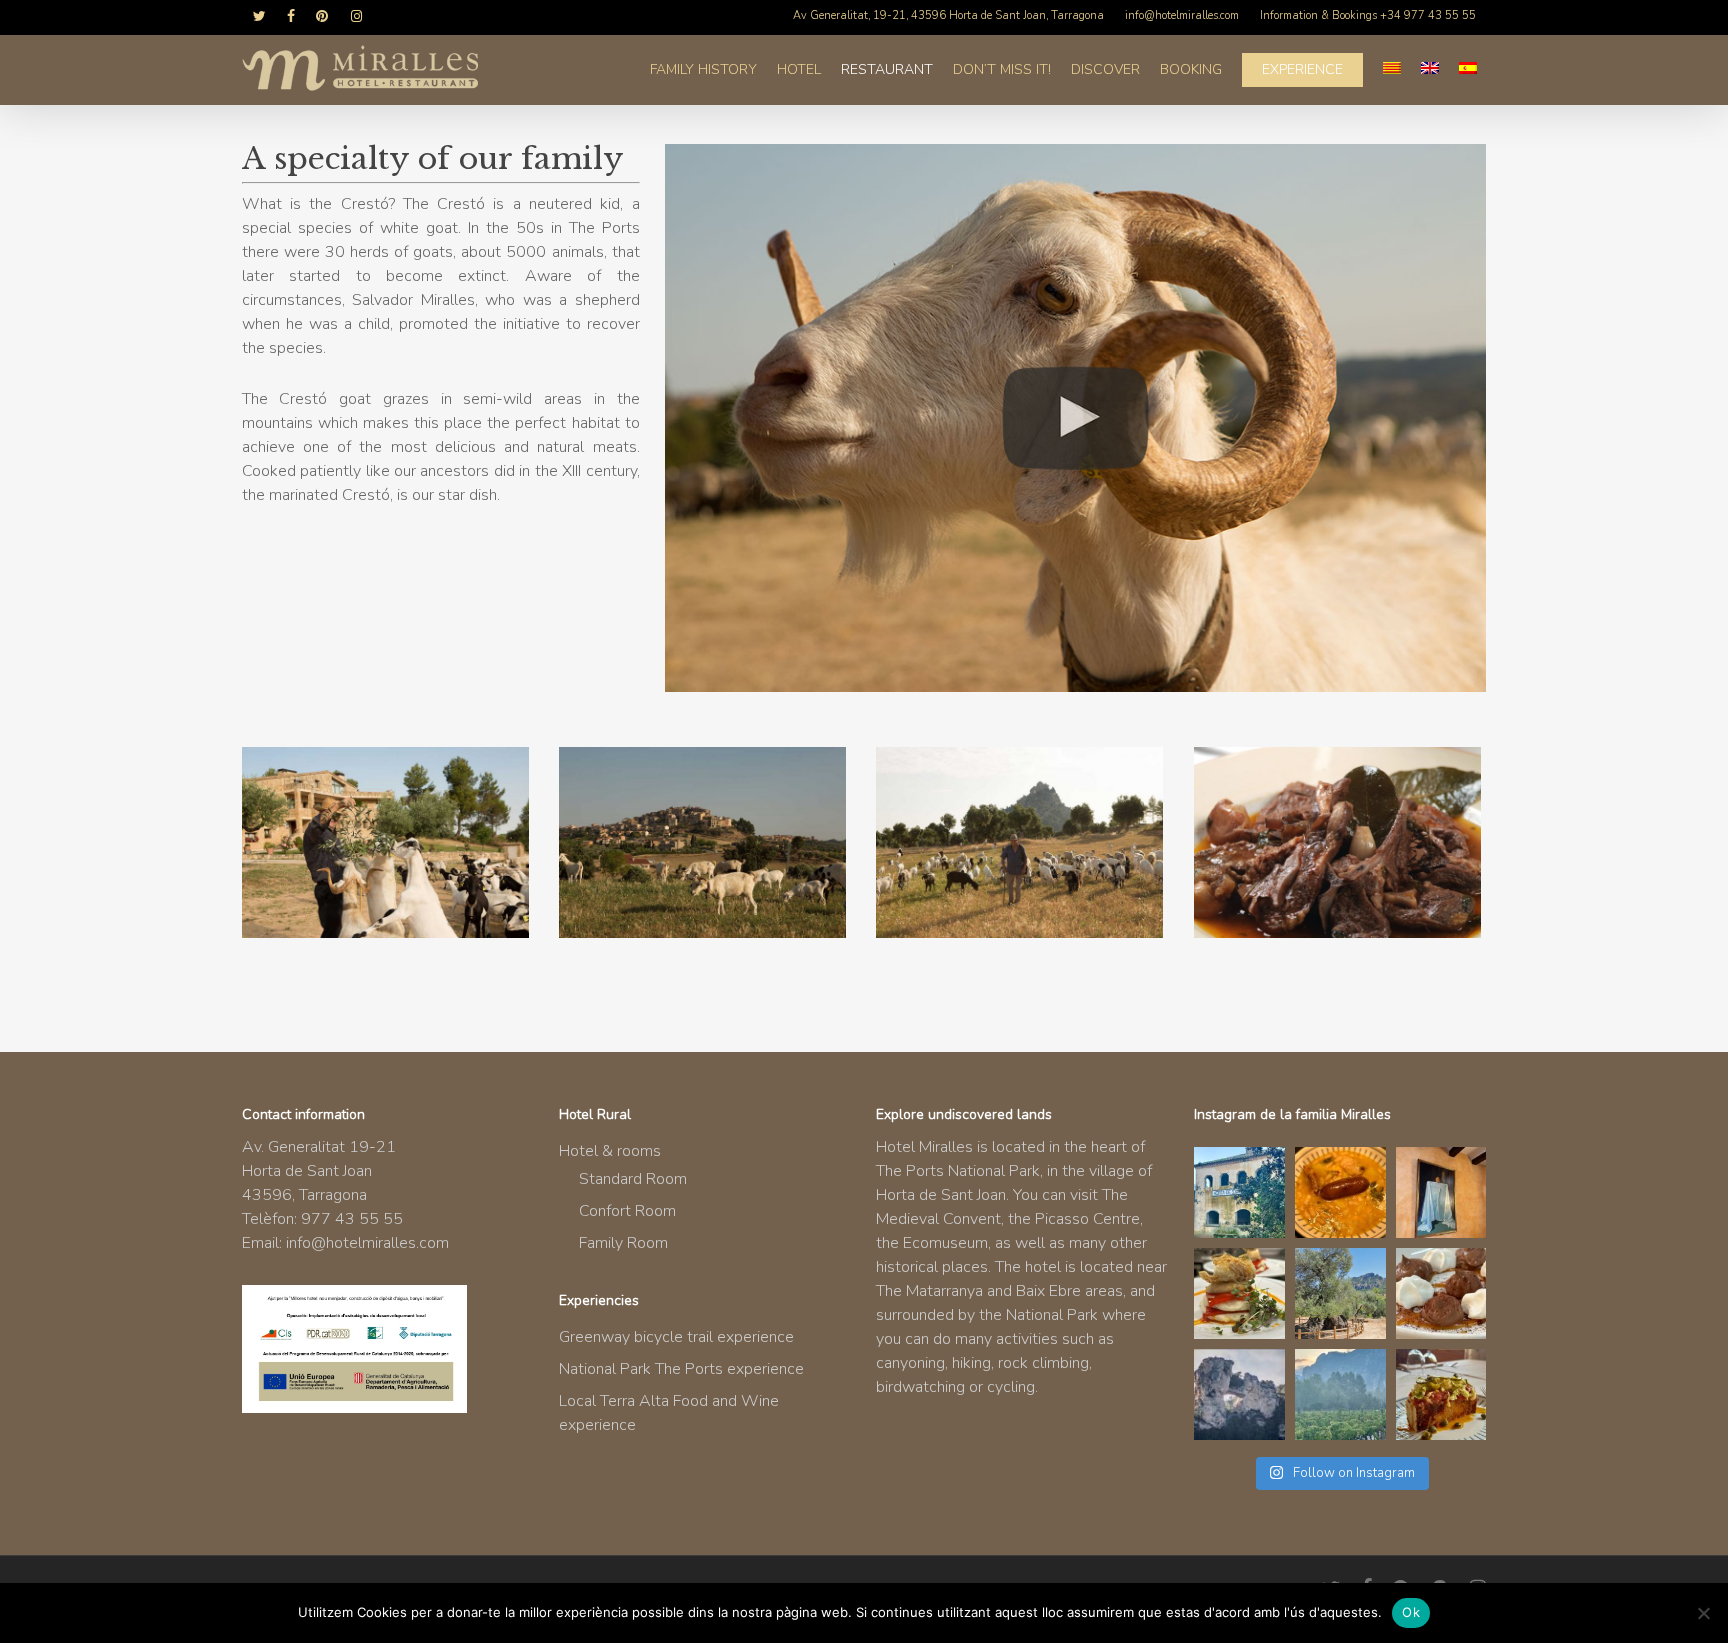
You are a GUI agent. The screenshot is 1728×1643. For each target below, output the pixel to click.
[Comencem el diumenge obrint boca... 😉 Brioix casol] (1441, 1394)
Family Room (623, 1243)
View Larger (388, 826)
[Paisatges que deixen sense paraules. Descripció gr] (1340, 1394)
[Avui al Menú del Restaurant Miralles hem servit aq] (1239, 1293)
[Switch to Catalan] (1392, 70)
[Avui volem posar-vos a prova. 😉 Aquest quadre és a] (1441, 1192)
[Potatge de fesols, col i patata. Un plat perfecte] (1340, 1192)
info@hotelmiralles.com (367, 1243)
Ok (1411, 1612)
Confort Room (627, 1211)
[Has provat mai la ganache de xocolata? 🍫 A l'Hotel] (1441, 1293)
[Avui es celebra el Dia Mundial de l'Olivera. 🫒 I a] (1340, 1293)
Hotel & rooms (610, 1151)
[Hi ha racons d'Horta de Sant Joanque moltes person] (1239, 1192)
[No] (1703, 1613)
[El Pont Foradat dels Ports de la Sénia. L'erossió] (1239, 1394)
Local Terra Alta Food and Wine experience (669, 1413)
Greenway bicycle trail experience (676, 1337)
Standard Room (633, 1179)
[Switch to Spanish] (1468, 70)
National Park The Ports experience (681, 1369)
